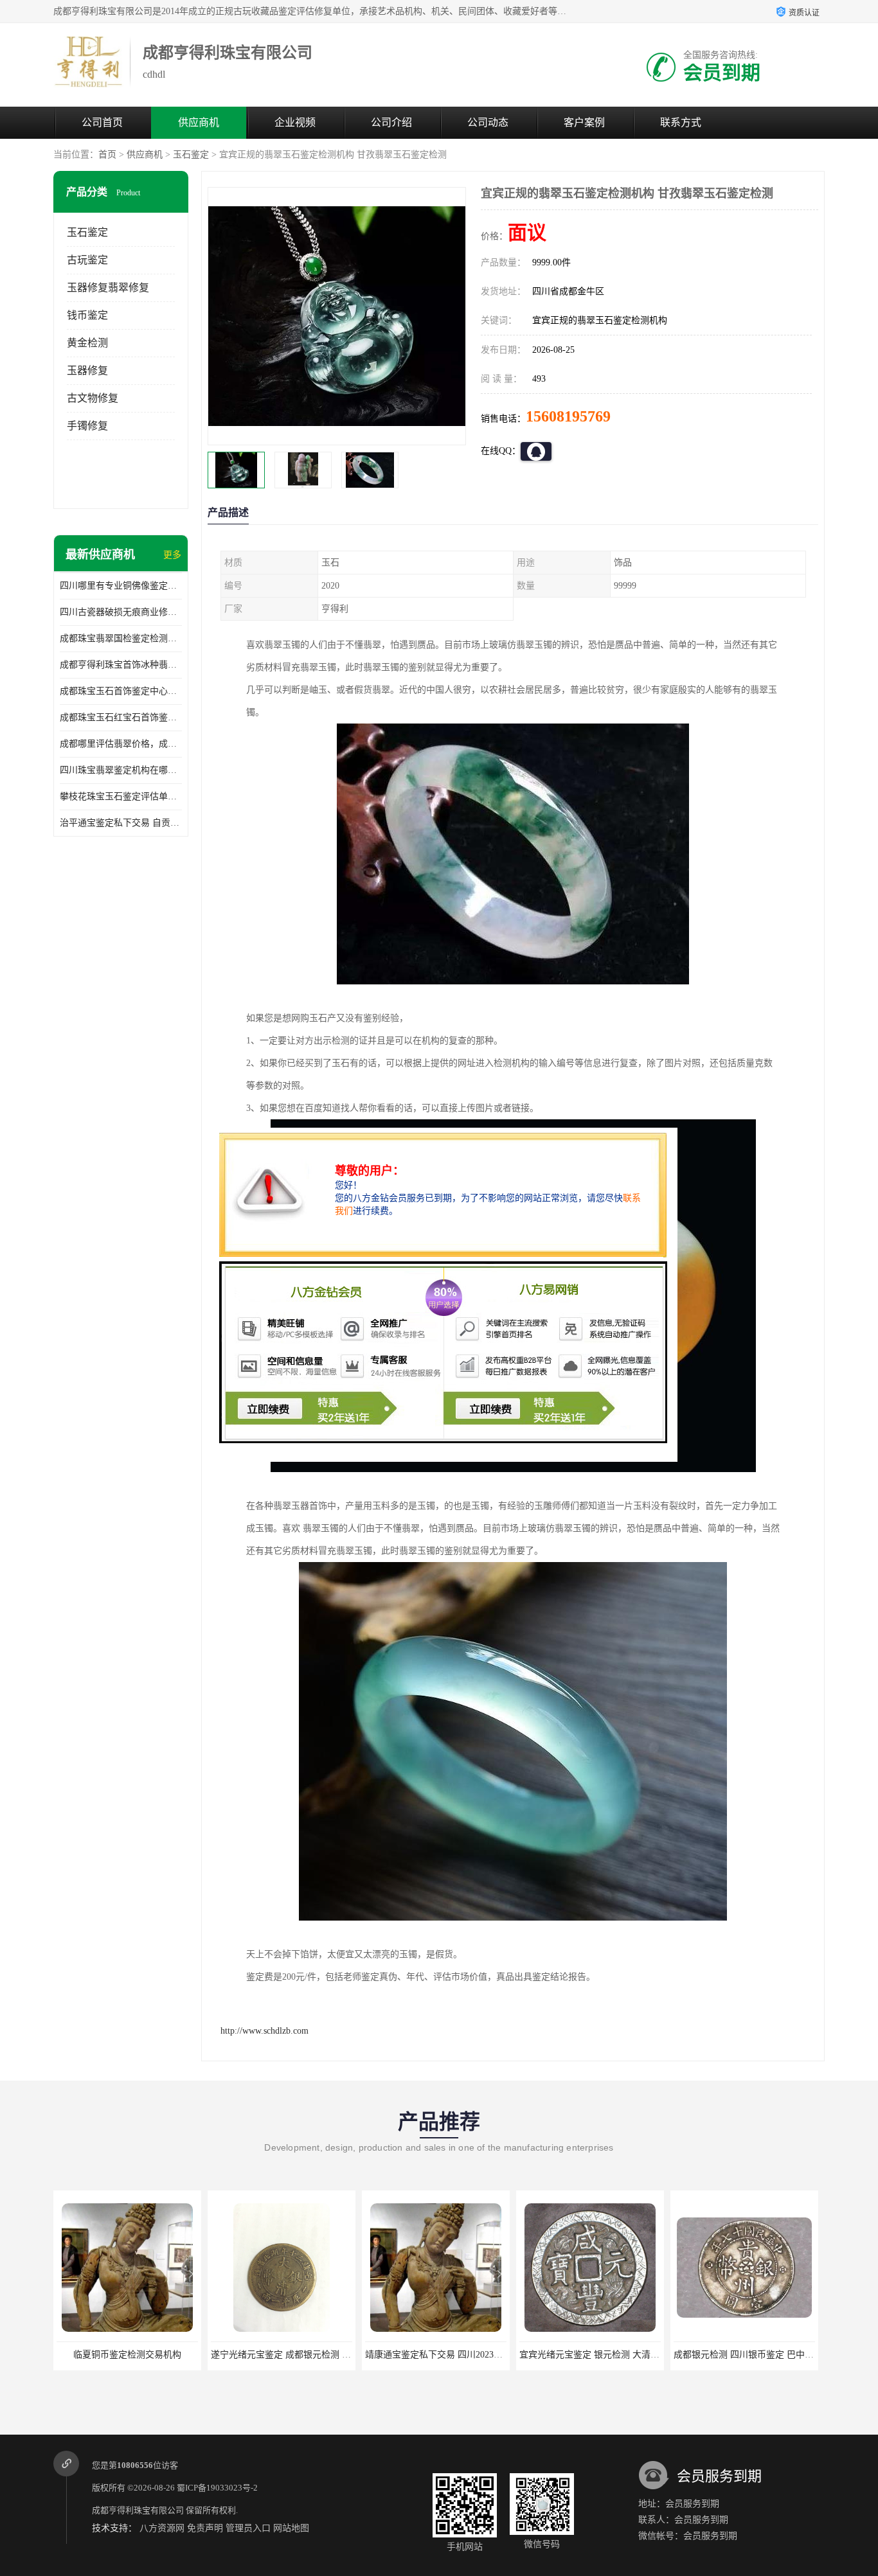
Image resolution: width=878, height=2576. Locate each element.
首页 (107, 155)
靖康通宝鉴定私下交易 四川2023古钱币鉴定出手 (307, 2355)
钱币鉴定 (87, 315)
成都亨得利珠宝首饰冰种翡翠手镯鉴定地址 (121, 665)
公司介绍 (391, 122)
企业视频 (295, 122)
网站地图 (291, 2528)
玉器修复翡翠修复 (108, 288)
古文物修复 (93, 398)
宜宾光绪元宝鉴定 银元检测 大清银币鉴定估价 (458, 2355)
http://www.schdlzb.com (264, 2031)
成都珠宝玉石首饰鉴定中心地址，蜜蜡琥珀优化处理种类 (121, 691)
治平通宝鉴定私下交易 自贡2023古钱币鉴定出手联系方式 (121, 823)
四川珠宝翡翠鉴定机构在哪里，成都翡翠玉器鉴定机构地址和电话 (121, 770)
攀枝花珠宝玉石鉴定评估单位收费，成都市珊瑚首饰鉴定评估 (121, 796)
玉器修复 (87, 370)
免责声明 (205, 2528)
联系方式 (681, 122)
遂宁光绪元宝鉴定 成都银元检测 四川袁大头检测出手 (163, 2355)
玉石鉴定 (191, 155)
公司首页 (102, 122)
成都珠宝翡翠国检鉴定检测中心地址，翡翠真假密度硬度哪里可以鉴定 (121, 638)
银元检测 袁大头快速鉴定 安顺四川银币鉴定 (762, 2355)
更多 (172, 555)
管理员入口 (248, 2528)
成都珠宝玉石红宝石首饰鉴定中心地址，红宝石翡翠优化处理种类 (121, 717)
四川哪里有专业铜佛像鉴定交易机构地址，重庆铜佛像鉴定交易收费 (121, 586)
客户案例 (584, 122)
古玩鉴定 (87, 260)
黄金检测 (87, 343)
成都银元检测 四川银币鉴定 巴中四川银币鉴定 (612, 2355)
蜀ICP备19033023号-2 (217, 2488)
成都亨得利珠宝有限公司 (138, 2510)
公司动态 (488, 122)
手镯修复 (87, 426)
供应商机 (199, 122)
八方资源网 (162, 2528)
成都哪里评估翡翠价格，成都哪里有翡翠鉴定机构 (121, 744)
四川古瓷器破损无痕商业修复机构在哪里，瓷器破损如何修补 (121, 612)
